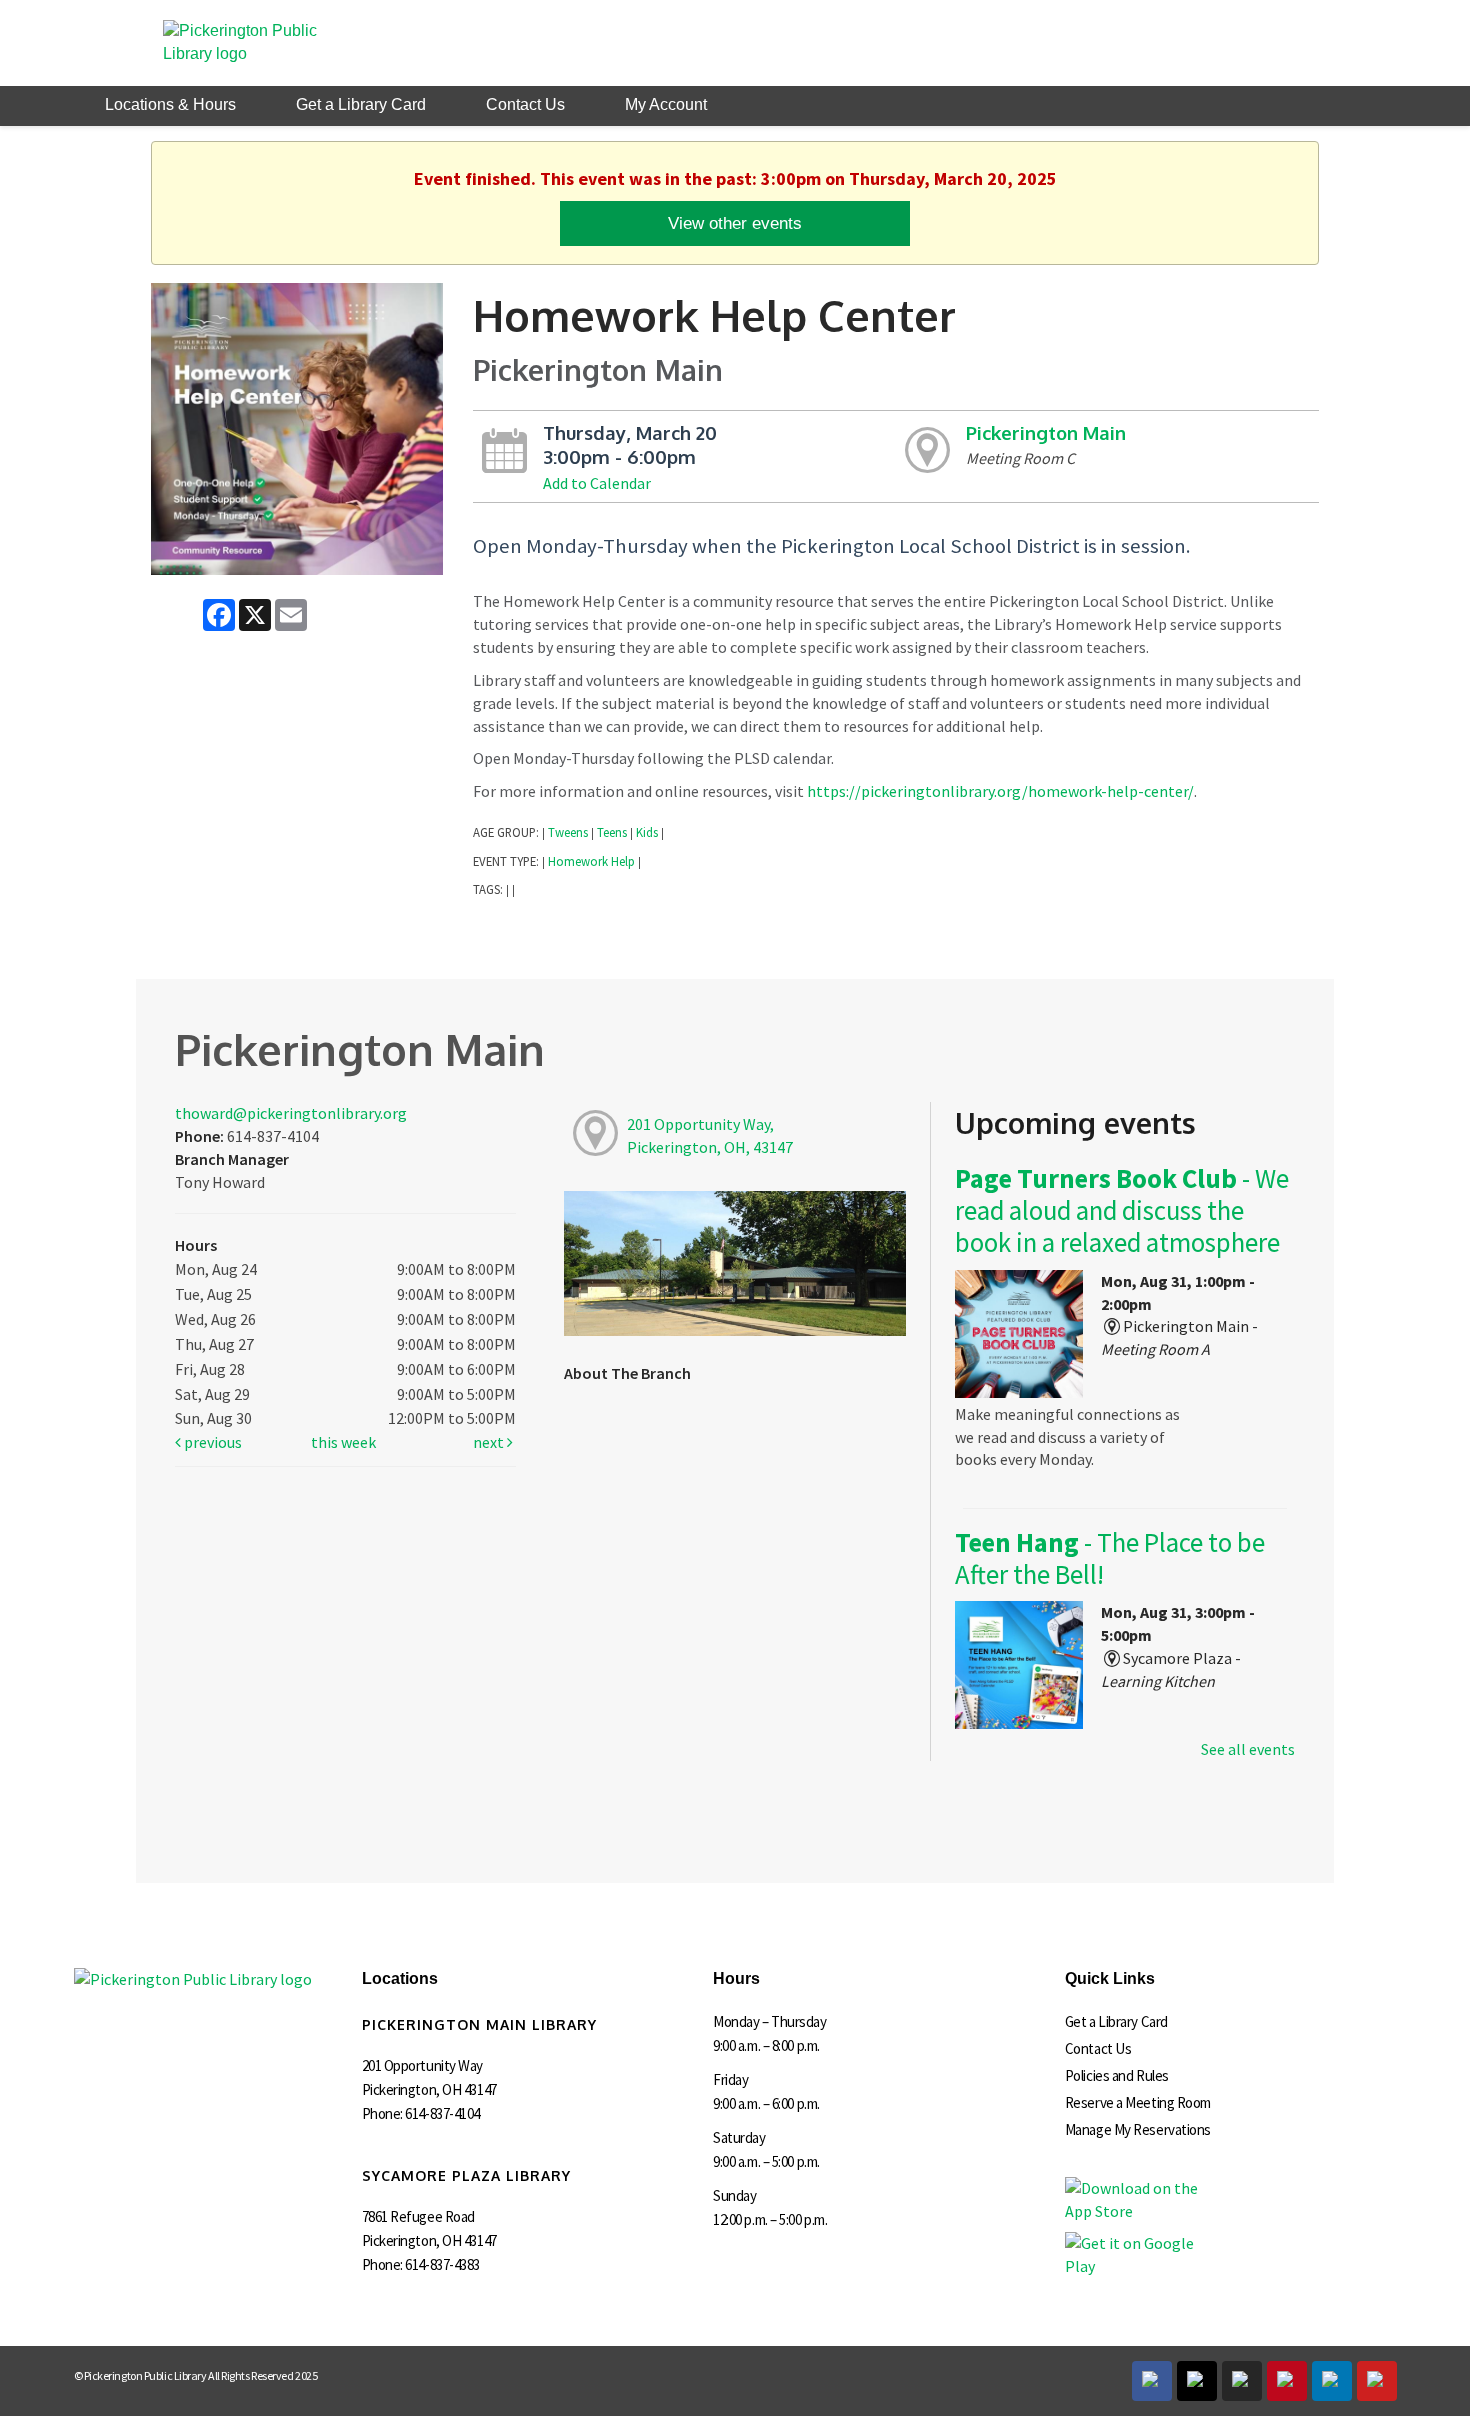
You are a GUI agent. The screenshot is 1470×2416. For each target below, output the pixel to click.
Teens (612, 832)
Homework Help (591, 861)
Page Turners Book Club (1122, 1211)
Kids (647, 832)
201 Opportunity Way (422, 2065)
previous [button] (211, 1442)
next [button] (490, 1442)
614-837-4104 (442, 2113)
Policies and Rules (1117, 2075)
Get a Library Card (1116, 2021)
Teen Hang (1110, 1558)
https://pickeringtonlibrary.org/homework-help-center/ (1000, 791)
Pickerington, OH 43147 (429, 2089)
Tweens (568, 832)
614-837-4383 (442, 2264)
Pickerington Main (1046, 432)
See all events (1248, 1749)
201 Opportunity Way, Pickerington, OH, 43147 (710, 1135)
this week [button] (343, 1442)
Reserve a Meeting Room (1138, 2102)
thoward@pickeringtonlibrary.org (291, 1113)
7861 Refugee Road (418, 2216)
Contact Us (1098, 2048)
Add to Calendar (597, 483)
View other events (735, 223)
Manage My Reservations (1138, 2129)
